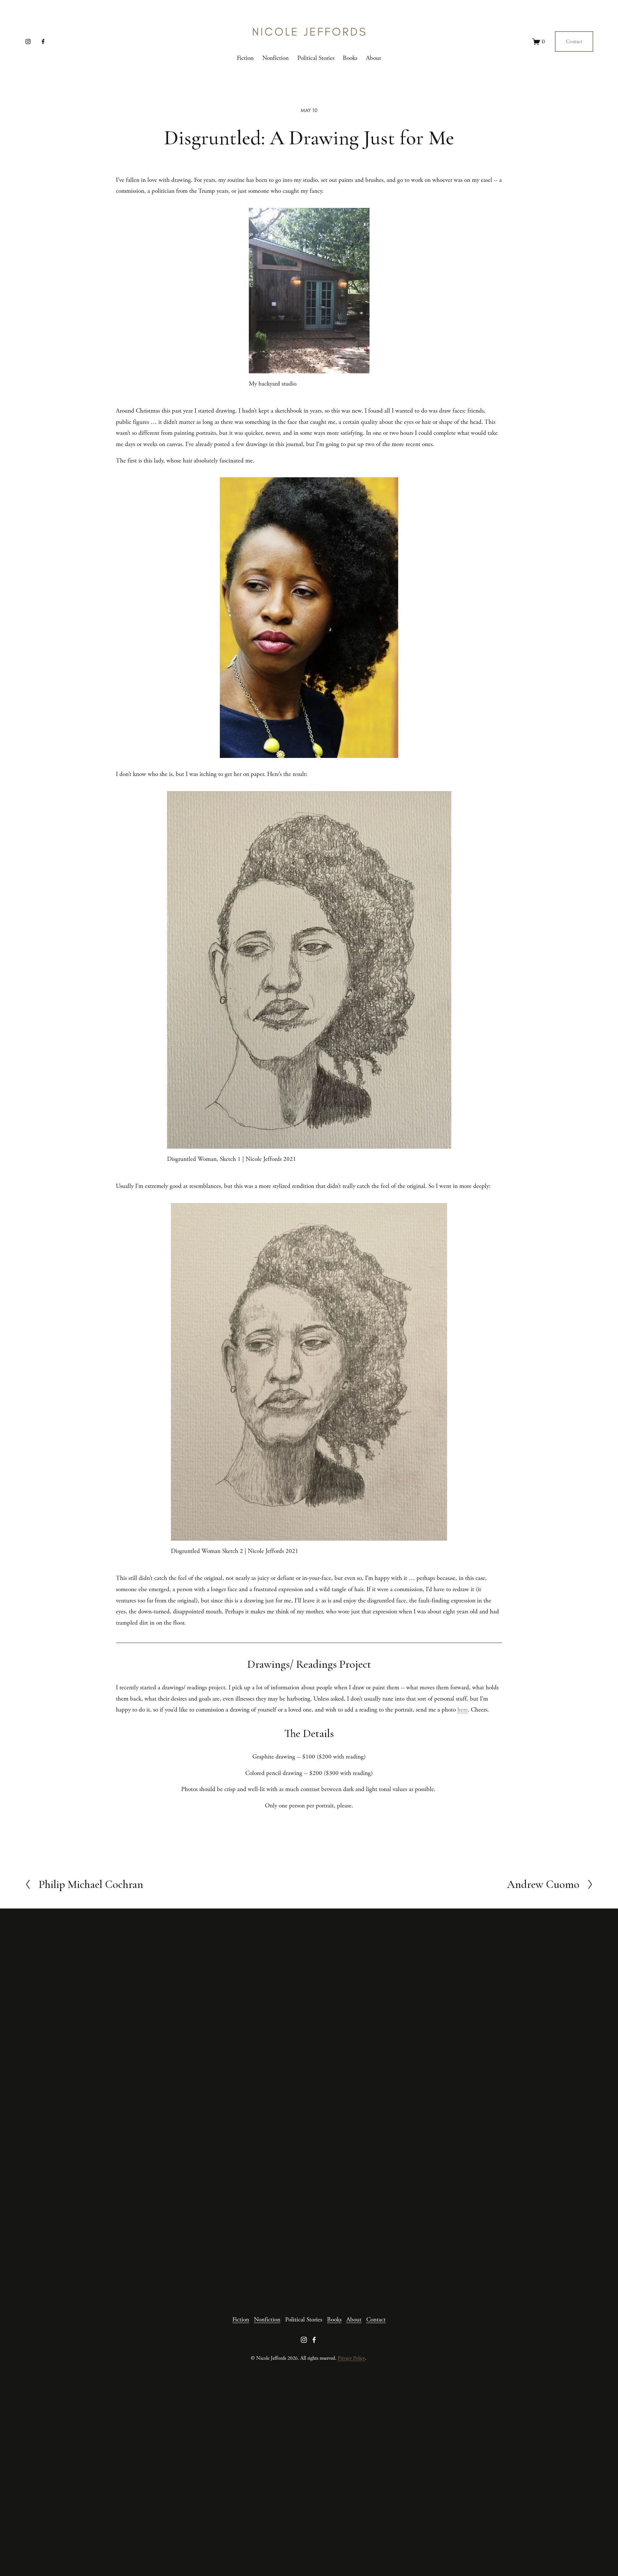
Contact (574, 42)
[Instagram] (28, 42)
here (463, 1710)
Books (350, 58)
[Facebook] (43, 42)
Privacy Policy (351, 2358)
